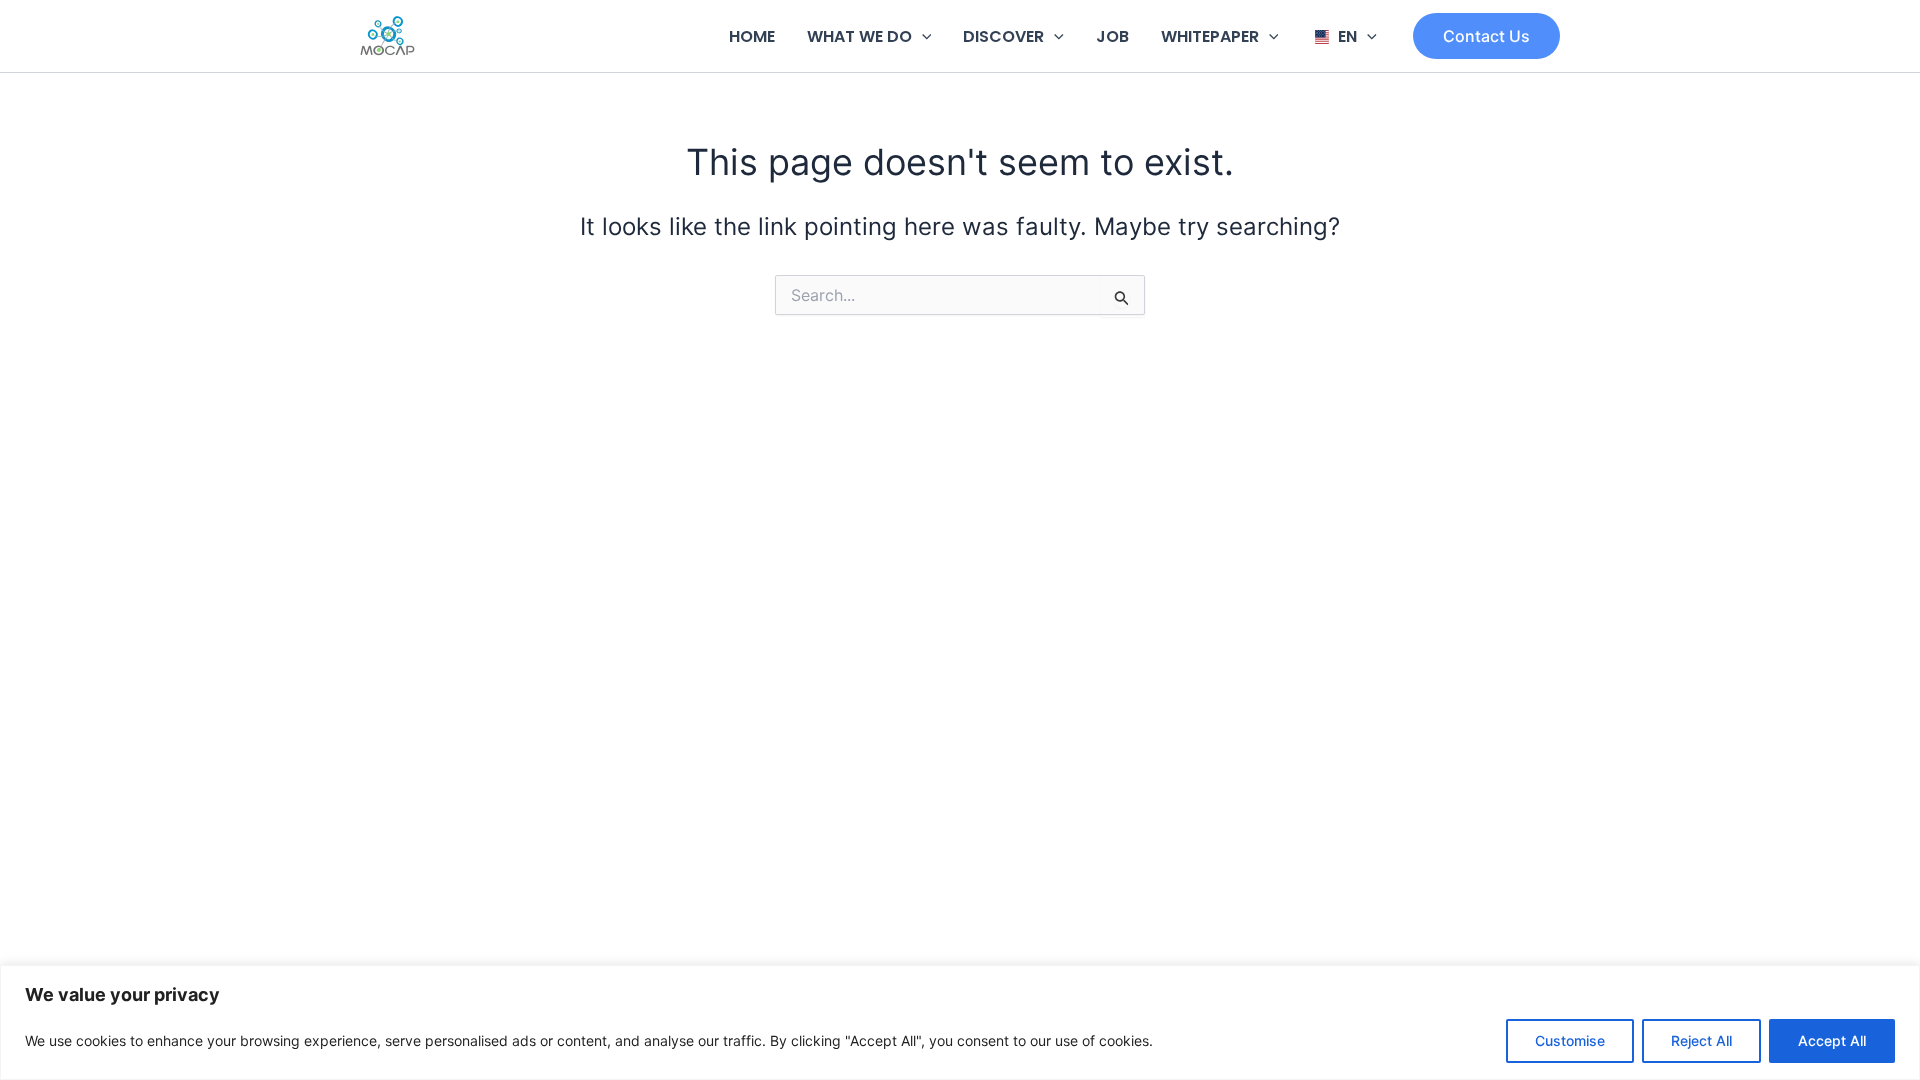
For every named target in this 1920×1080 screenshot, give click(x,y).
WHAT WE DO (859, 36)
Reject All (1701, 1040)
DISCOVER (1003, 36)
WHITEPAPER (1210, 36)
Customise (1570, 1040)
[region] (960, 1022)
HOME (752, 36)
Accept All (1832, 1040)
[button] (922, 36)
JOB (1112, 36)
